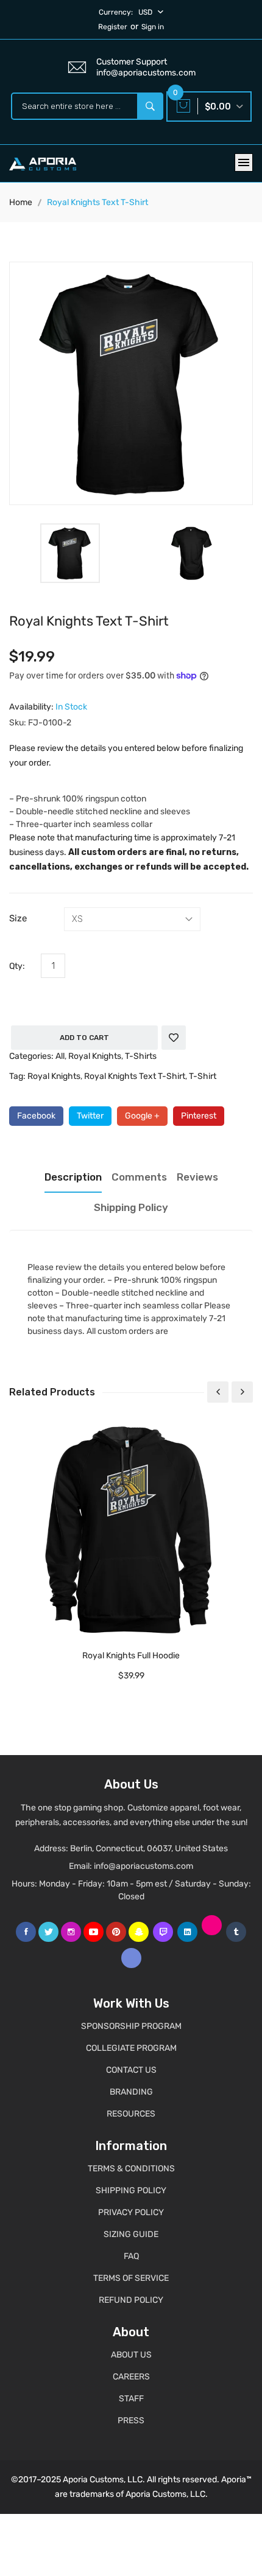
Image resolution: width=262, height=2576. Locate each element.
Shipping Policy (131, 1207)
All (60, 1056)
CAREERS (131, 2377)
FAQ (131, 2256)
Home (21, 202)
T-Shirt (203, 1076)
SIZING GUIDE (131, 2234)
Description (73, 1177)
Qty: (17, 966)
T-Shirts (141, 1056)
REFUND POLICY (131, 2300)
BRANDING (131, 2092)
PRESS (131, 2421)
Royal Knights (95, 1056)
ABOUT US (131, 2355)
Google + (142, 1116)
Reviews (197, 1177)
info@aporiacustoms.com (143, 1866)
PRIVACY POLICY (131, 2212)
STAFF (131, 2399)
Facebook (36, 1116)
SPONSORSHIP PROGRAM (131, 2026)
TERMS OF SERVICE (131, 2278)
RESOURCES (131, 2114)
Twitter (90, 1116)
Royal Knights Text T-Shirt (135, 1076)
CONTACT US (131, 2070)
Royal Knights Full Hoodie (131, 1656)
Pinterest (199, 1116)
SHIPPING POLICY (131, 2190)
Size (18, 918)
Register (113, 27)
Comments (139, 1177)
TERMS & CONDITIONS (131, 2169)
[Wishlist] (174, 1038)
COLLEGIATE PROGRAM (131, 2048)
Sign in (153, 27)
